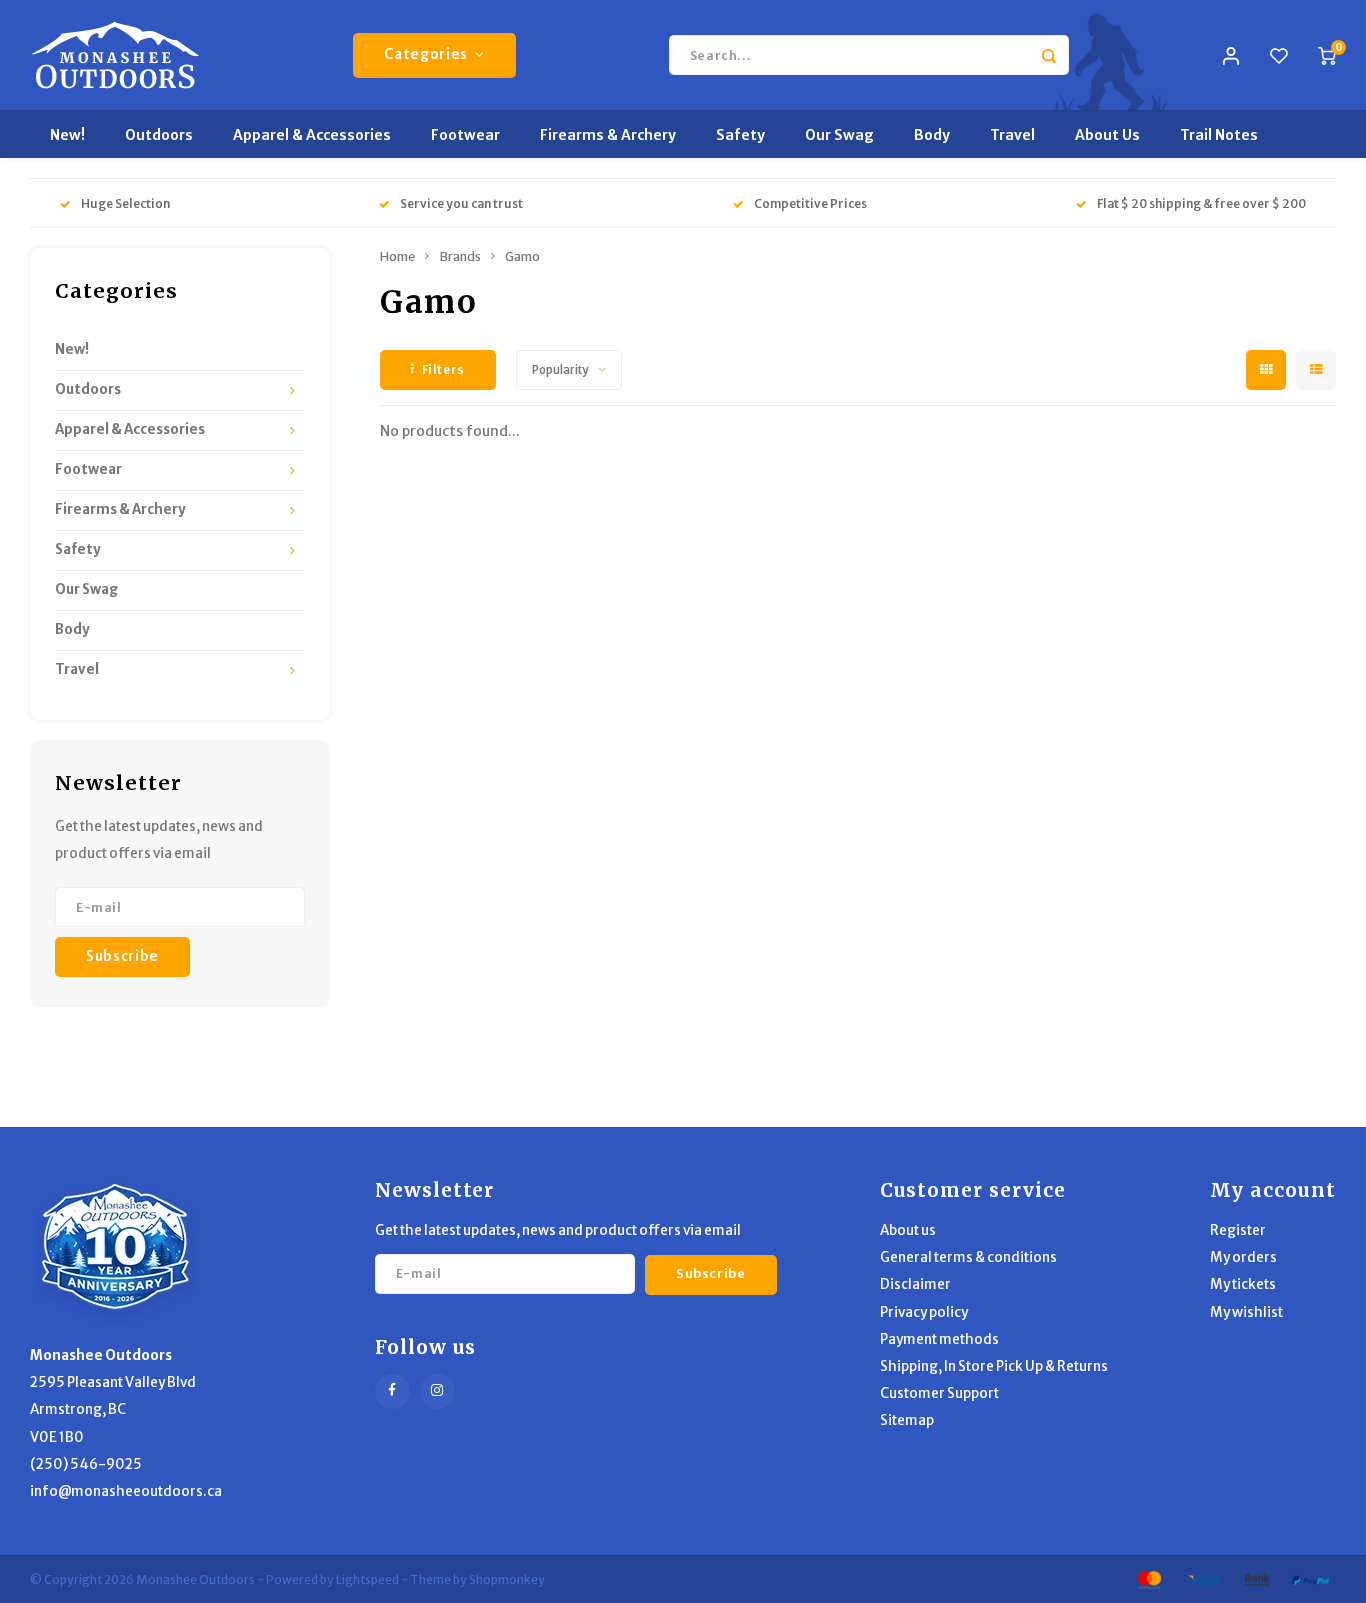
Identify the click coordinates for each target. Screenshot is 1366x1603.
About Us (1107, 135)
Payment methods (939, 1339)
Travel (1012, 135)
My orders (1243, 1257)
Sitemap (907, 1420)
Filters (443, 369)
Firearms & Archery (608, 135)
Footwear (465, 135)
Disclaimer (915, 1284)
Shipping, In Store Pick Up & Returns (994, 1366)
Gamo (522, 256)
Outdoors (159, 135)
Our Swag (839, 135)
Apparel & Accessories (312, 135)
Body (932, 135)
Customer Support (939, 1393)
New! (67, 135)
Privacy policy (924, 1312)
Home (397, 256)
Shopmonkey (507, 1579)
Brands (460, 256)
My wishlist (1246, 1312)
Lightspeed (367, 1579)
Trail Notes (1219, 135)
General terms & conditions (968, 1257)
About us (908, 1230)
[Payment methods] (1148, 1578)
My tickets (1243, 1284)
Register (1238, 1230)
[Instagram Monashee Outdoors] (437, 1391)
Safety (740, 135)
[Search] (1049, 55)
